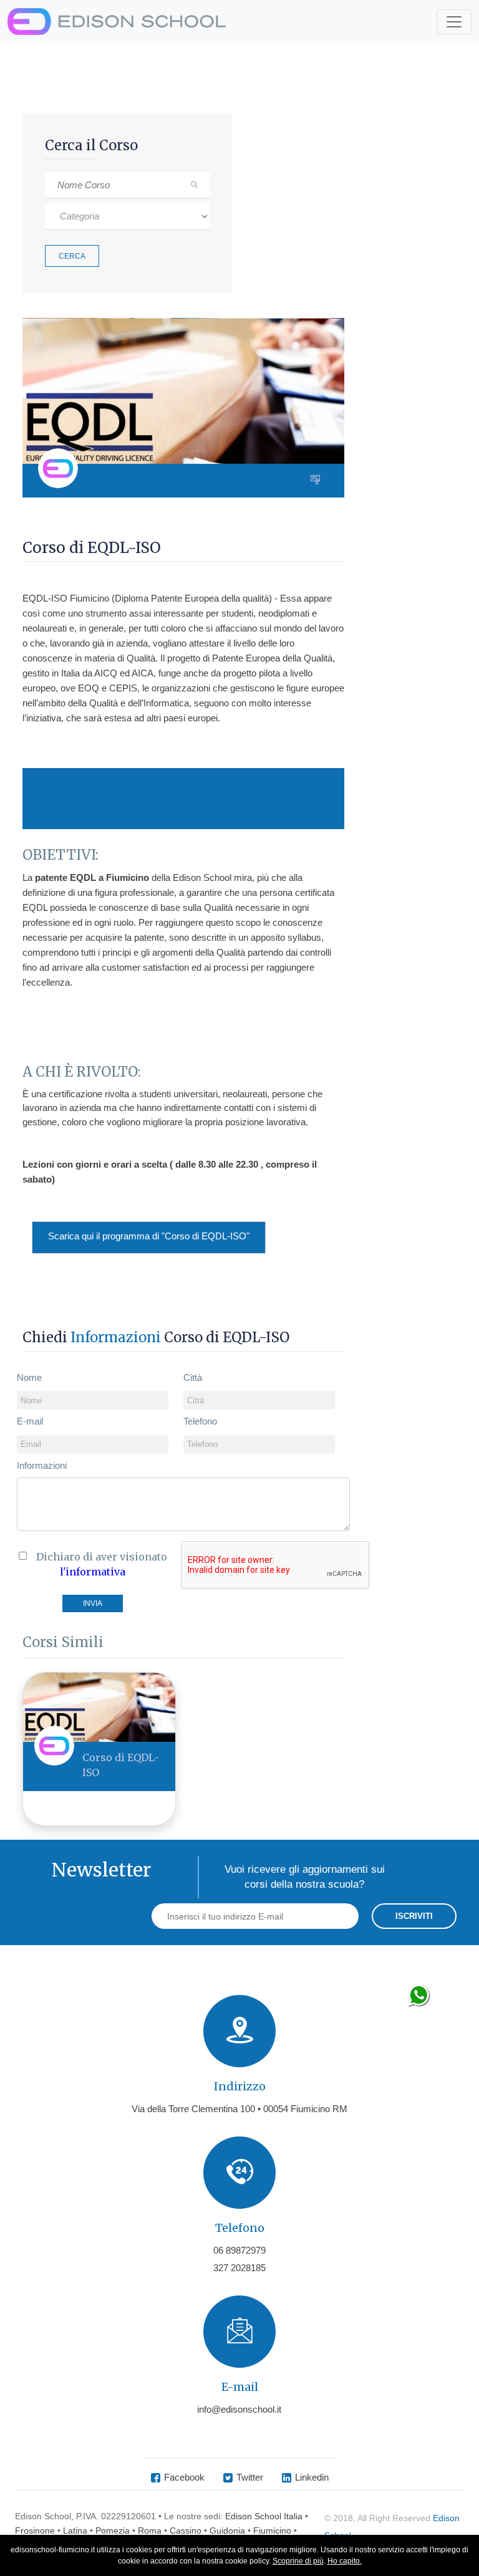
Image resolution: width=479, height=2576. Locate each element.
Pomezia (113, 2530)
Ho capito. (345, 2561)
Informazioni (42, 1465)
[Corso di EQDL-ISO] (99, 1707)
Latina (75, 2530)
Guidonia (227, 2530)
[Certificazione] (318, 481)
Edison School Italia (264, 2516)
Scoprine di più (298, 2561)
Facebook (184, 2477)
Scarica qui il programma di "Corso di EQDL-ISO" (149, 1236)
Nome (29, 1377)
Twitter (250, 2477)
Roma (150, 2530)
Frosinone (35, 2530)
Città (193, 1377)
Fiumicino (272, 2530)
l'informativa (93, 1572)
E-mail (30, 1421)
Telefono (200, 1421)
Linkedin (312, 2477)
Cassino (186, 2530)
